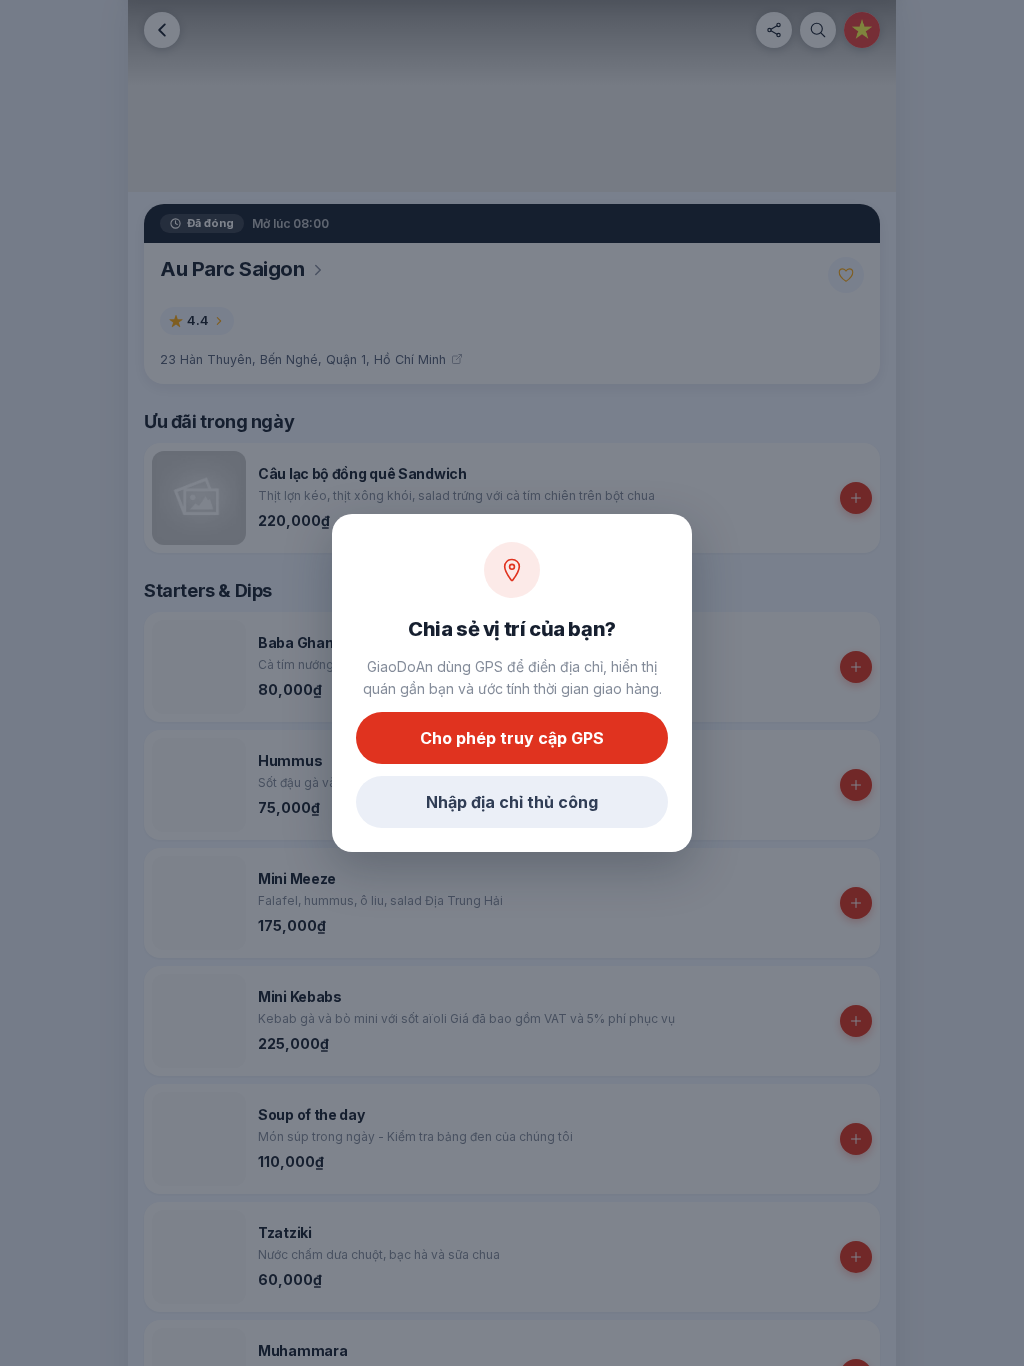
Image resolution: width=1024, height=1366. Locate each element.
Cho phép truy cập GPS (512, 738)
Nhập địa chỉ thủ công (512, 802)
